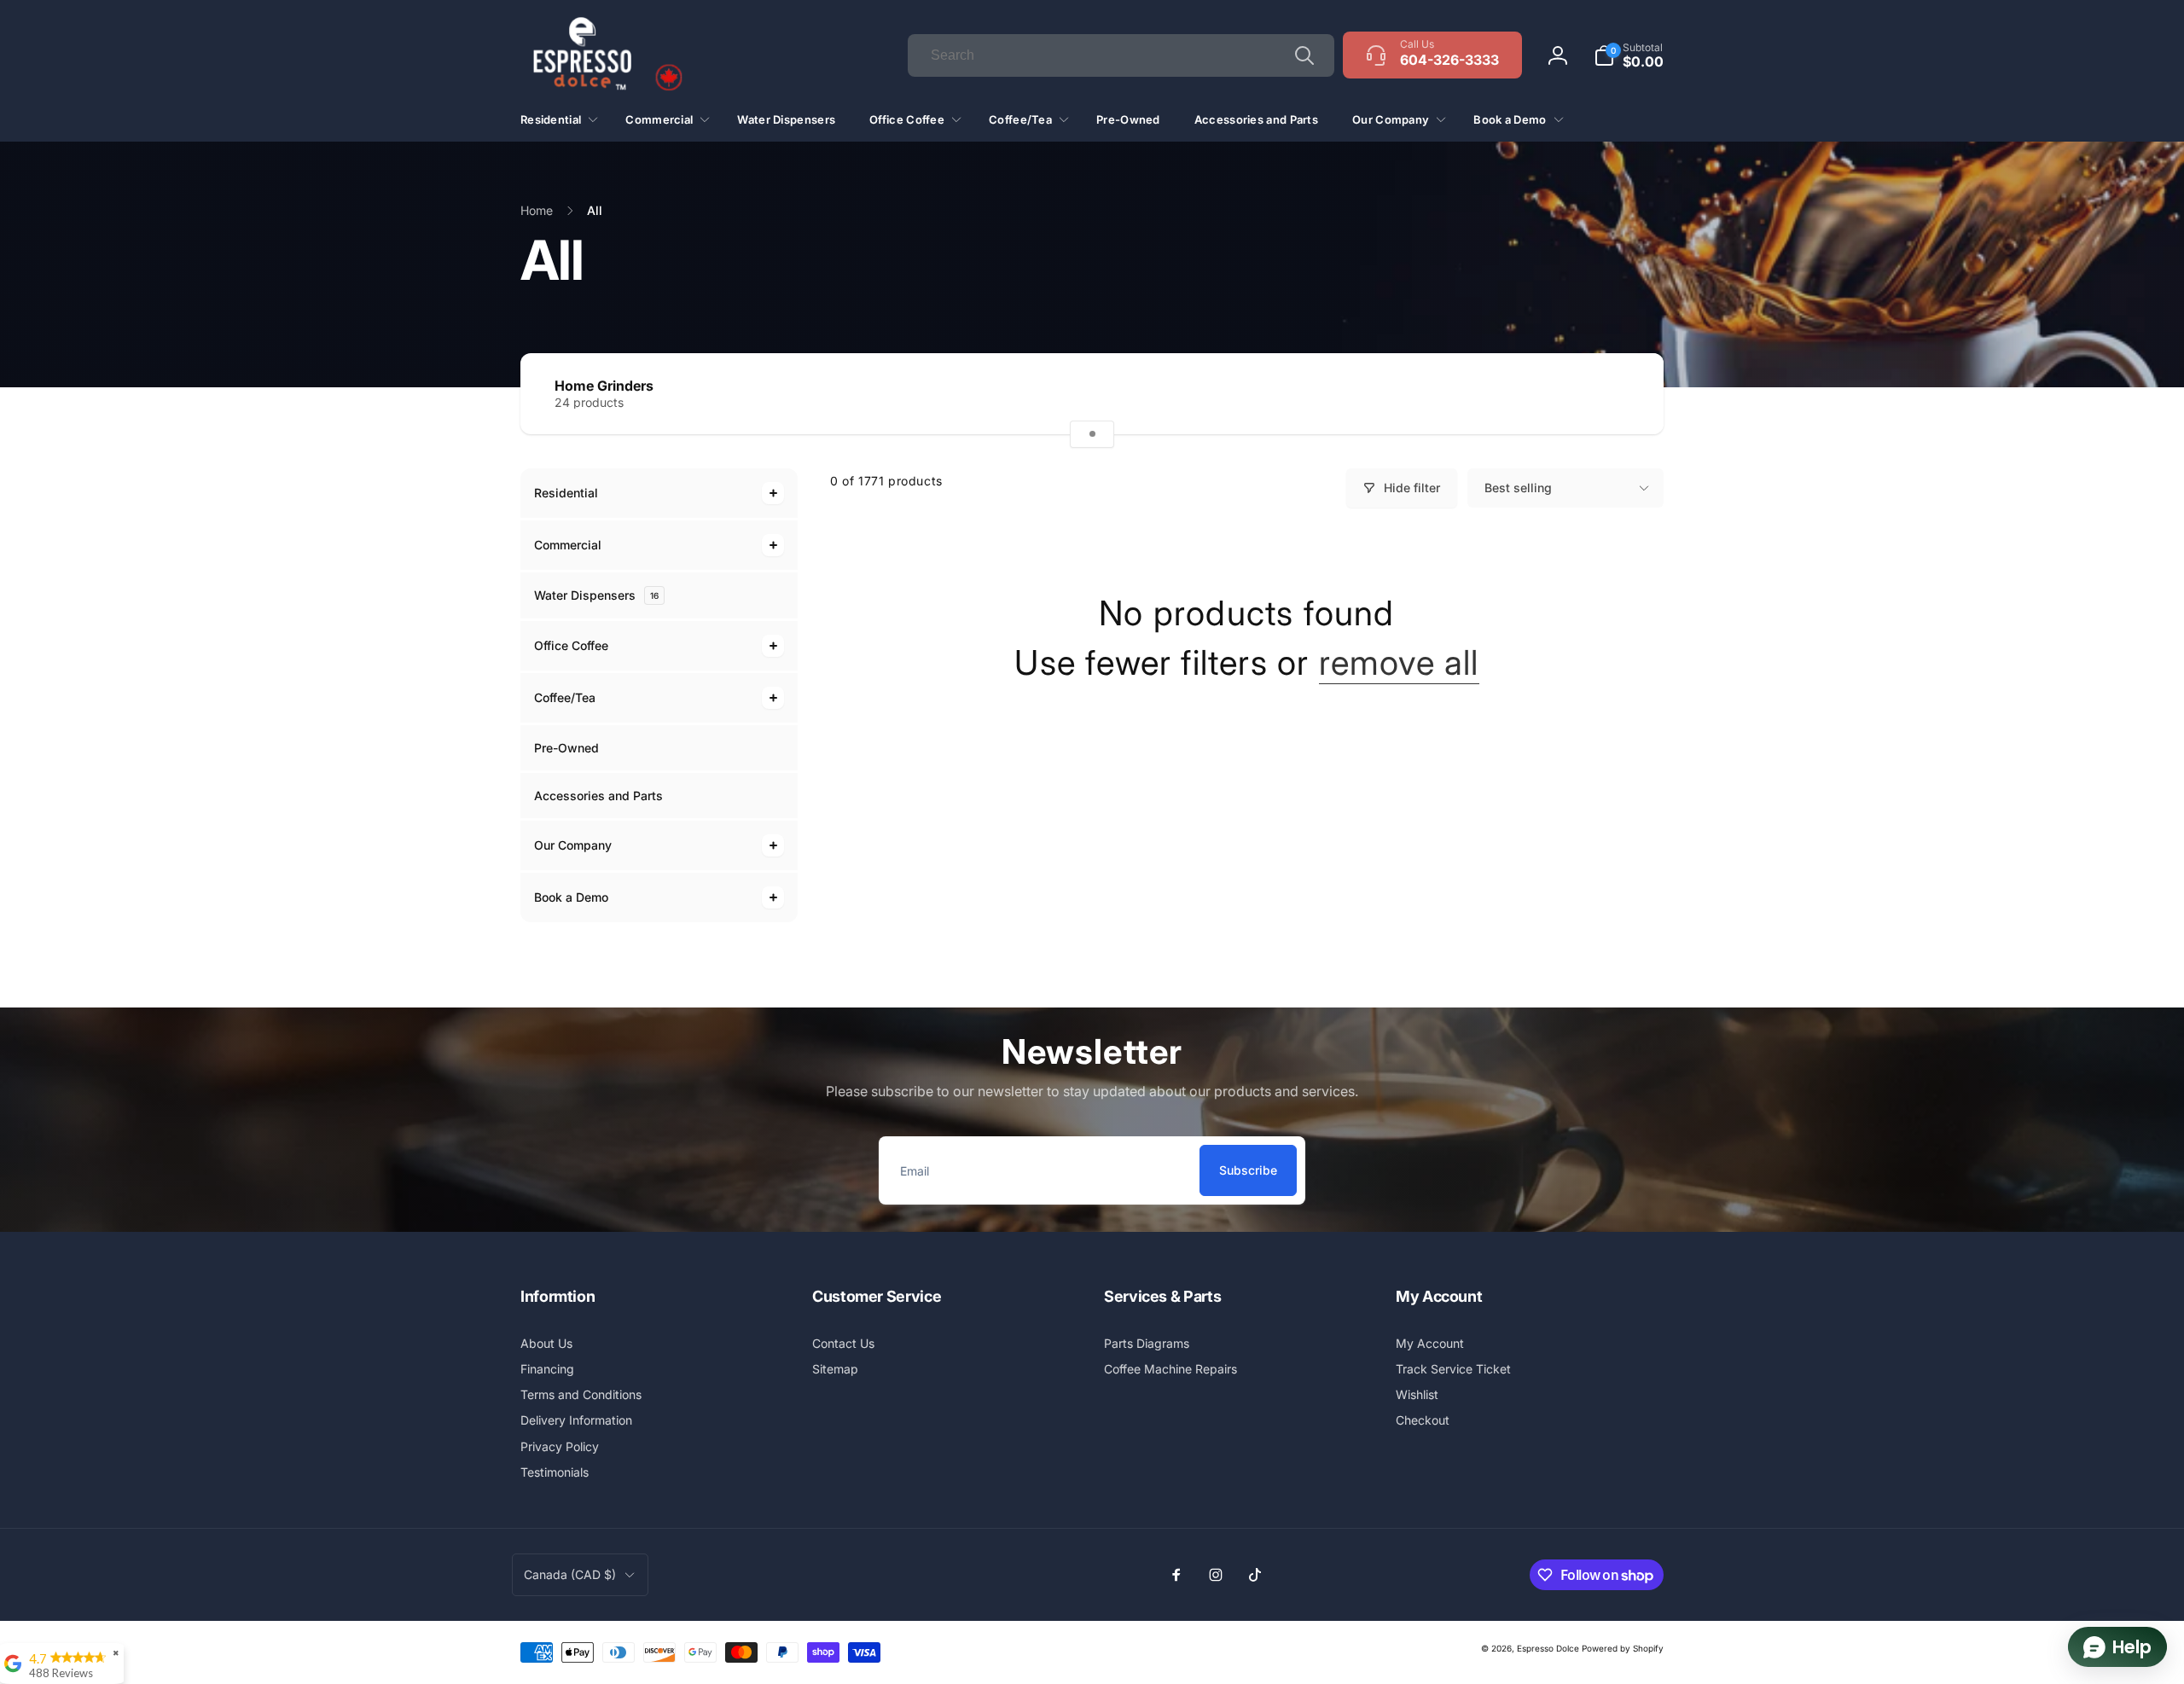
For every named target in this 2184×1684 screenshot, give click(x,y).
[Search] (1304, 55)
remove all (1399, 663)
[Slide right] (1621, 394)
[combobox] (1121, 55)
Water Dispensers (596, 595)
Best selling (1518, 488)
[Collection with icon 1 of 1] (1092, 434)
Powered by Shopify (1623, 1648)
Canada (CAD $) (570, 1574)
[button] (1629, 55)
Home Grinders (604, 386)
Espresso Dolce (1548, 1648)
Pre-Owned (566, 748)
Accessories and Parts (598, 796)
